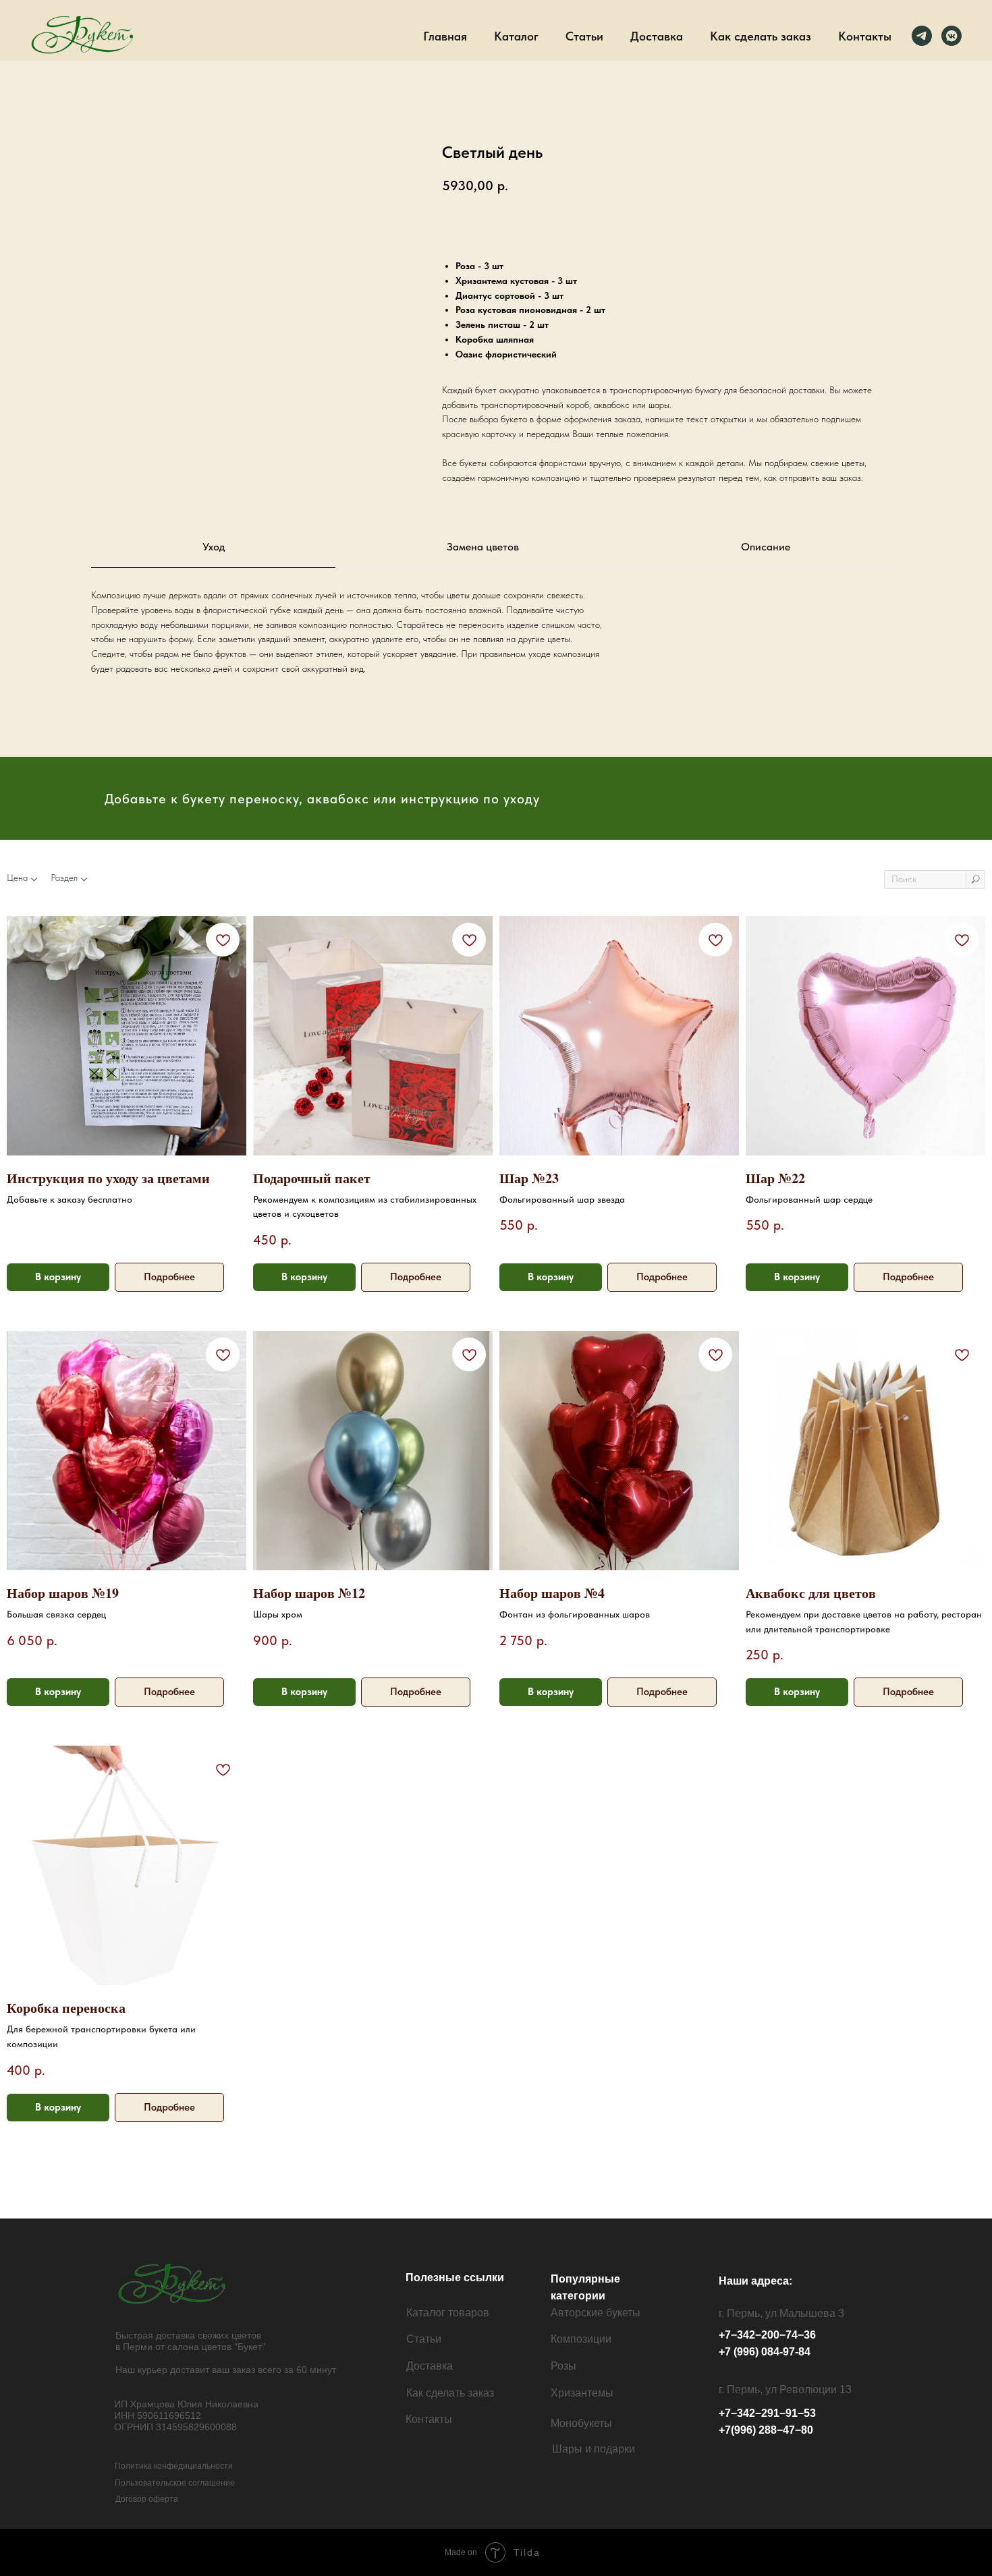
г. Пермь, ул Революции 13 (785, 2389)
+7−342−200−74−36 (767, 2335)
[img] (174, 2284)
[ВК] (952, 36)
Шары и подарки (594, 2449)
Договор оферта (147, 2499)
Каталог (516, 36)
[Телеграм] (922, 36)
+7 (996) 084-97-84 (765, 2352)
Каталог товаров (448, 2313)
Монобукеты (581, 2423)
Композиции (581, 2339)
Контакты (865, 36)
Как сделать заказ (761, 36)
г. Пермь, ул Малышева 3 (781, 2313)
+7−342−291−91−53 (767, 2413)
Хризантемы (582, 2393)
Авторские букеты (596, 2313)
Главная (445, 36)
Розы (563, 2366)
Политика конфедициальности (174, 2466)
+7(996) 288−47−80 (766, 2430)
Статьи (584, 36)
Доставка (657, 36)
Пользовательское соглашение (175, 2483)
